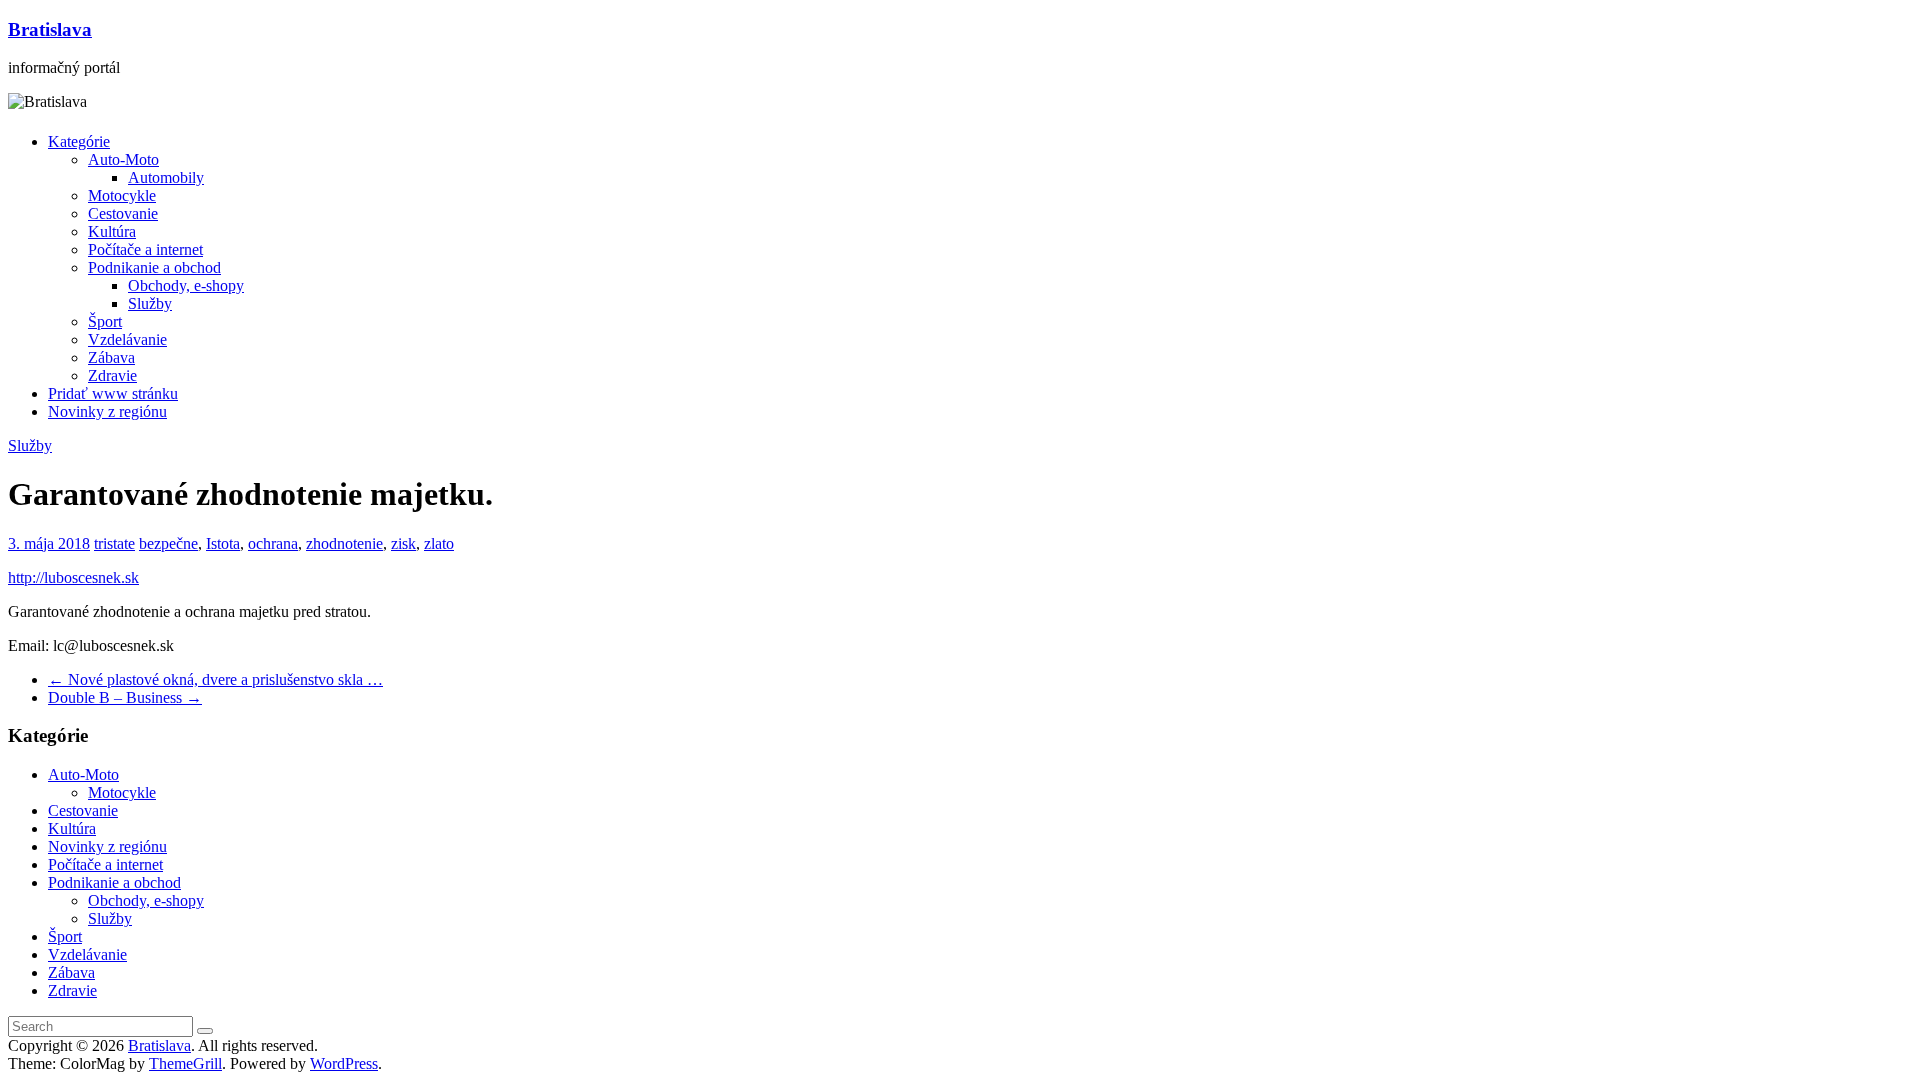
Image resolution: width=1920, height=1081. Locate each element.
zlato (439, 543)
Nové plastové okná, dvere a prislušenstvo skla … (215, 679)
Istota (223, 543)
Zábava (111, 357)
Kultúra (112, 231)
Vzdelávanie (127, 339)
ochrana (273, 543)
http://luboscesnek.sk (73, 577)
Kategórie (79, 141)
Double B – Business (125, 697)
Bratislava (50, 29)
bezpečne (168, 543)
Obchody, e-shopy (186, 285)
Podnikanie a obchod (154, 267)
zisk (403, 543)
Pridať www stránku (113, 393)
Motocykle (122, 195)
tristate (114, 543)
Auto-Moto (123, 159)
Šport (105, 321)
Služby (150, 303)
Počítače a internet (145, 249)
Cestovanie (123, 213)
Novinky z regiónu (107, 411)
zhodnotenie (344, 543)
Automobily (166, 177)
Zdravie (112, 375)
